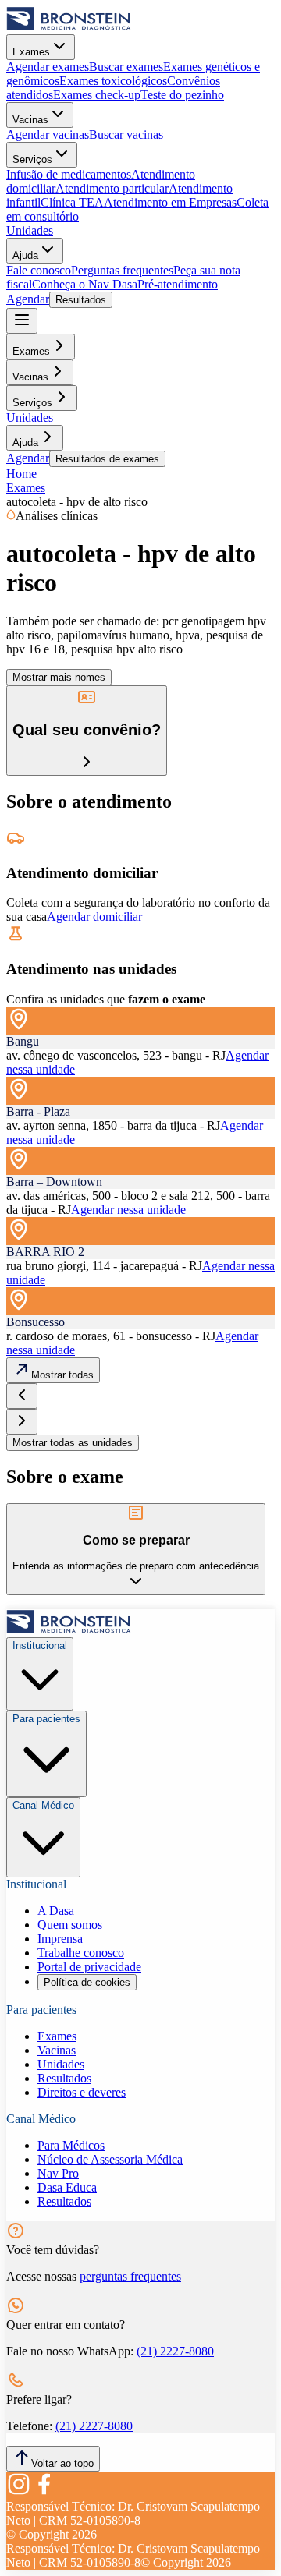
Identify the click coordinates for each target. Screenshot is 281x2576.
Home (21, 474)
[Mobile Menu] (22, 321)
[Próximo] (22, 1422)
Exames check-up (97, 95)
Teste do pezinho (182, 95)
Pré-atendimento (178, 284)
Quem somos (70, 1925)
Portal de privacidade (89, 1967)
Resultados (81, 300)
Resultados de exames (107, 459)
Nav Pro (58, 2173)
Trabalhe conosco (81, 1953)
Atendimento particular (112, 188)
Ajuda (25, 255)
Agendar (28, 299)
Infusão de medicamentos (69, 174)
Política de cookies (87, 1982)
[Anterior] (22, 1396)
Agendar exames (48, 67)
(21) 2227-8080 (175, 2351)
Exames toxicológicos (113, 81)
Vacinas (30, 120)
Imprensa (60, 1939)
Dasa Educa (67, 2187)
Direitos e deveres (82, 2092)
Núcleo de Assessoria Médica (110, 2159)
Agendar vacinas (48, 134)
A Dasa (56, 1911)
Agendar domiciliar (94, 916)
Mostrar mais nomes (59, 677)
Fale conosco (39, 270)
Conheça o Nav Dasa (85, 284)
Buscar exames (126, 67)
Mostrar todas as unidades (73, 1443)
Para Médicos (71, 2145)
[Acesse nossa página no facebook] (44, 2492)
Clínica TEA (72, 202)
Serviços (32, 159)
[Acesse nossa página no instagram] (19, 2492)
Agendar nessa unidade (128, 1210)
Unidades (30, 230)
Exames (31, 52)
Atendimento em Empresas (170, 202)
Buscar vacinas (126, 134)
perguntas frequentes (130, 2276)
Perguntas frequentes (122, 270)
